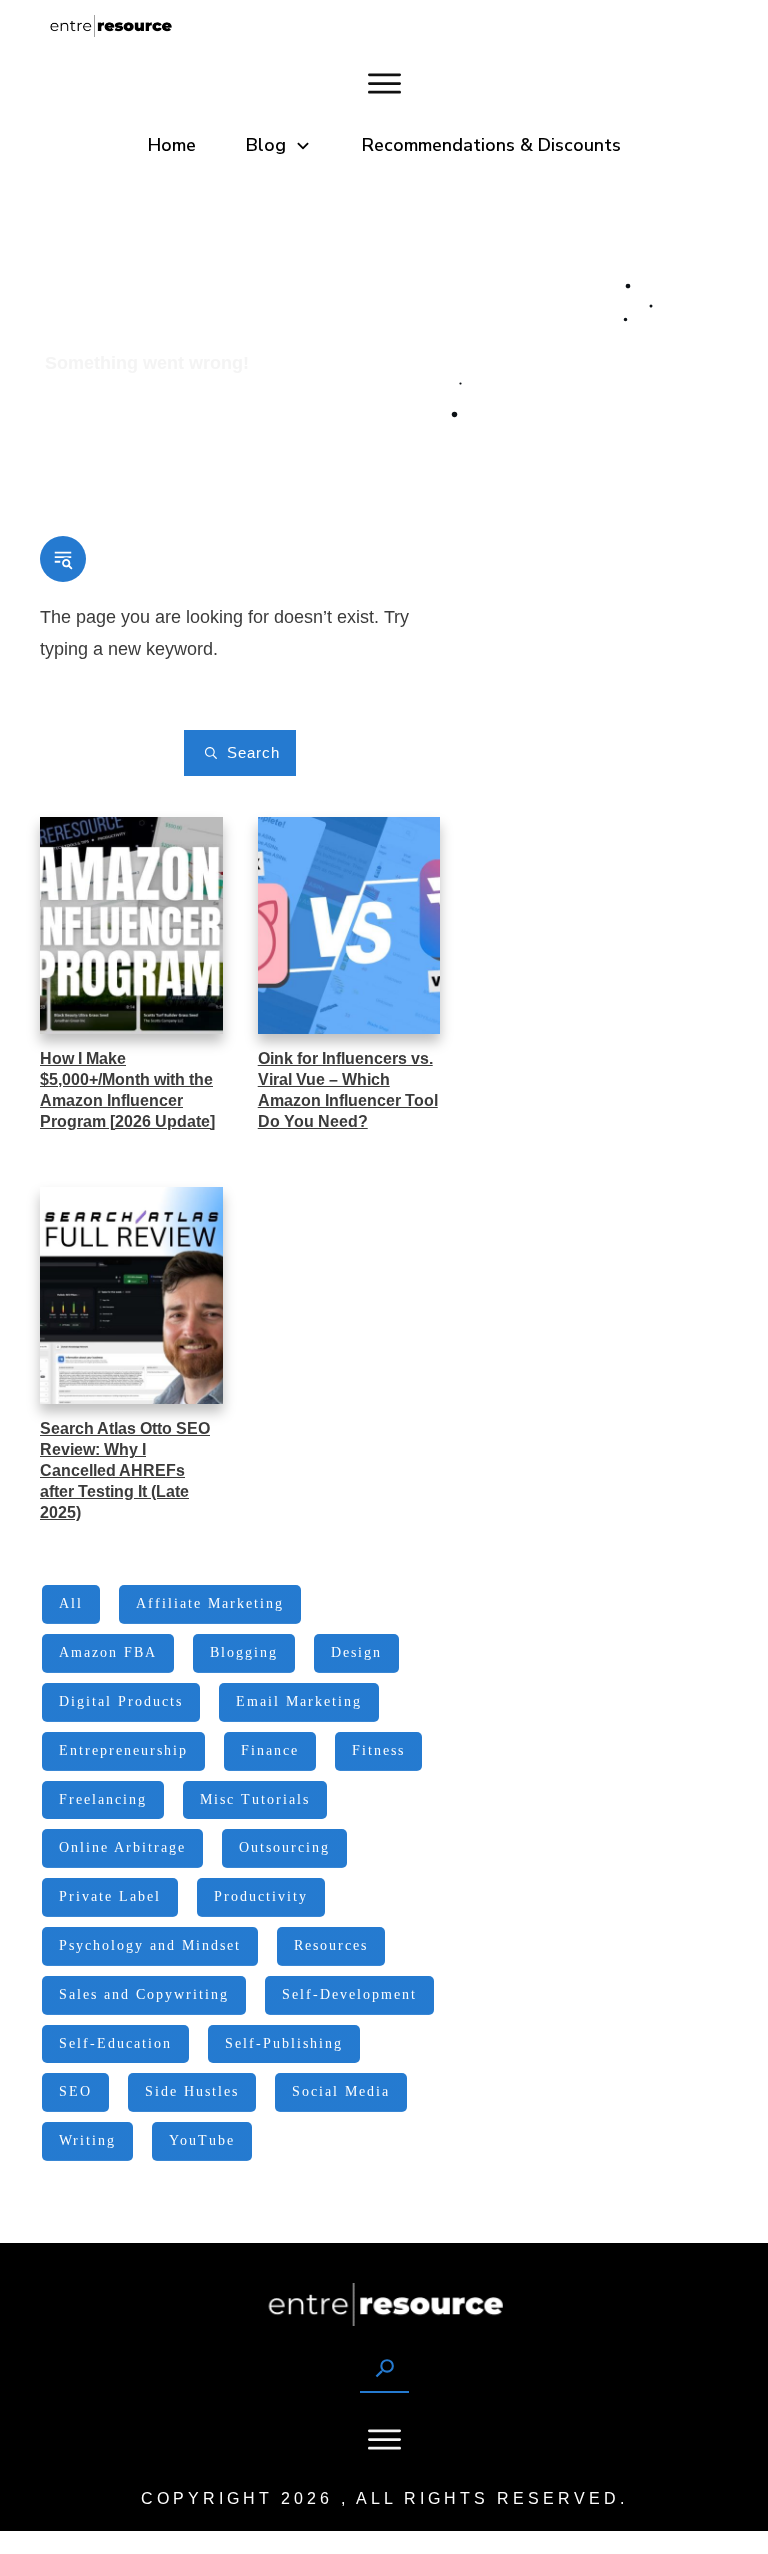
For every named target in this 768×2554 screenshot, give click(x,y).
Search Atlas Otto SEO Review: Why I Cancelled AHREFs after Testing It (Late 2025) (125, 1470)
